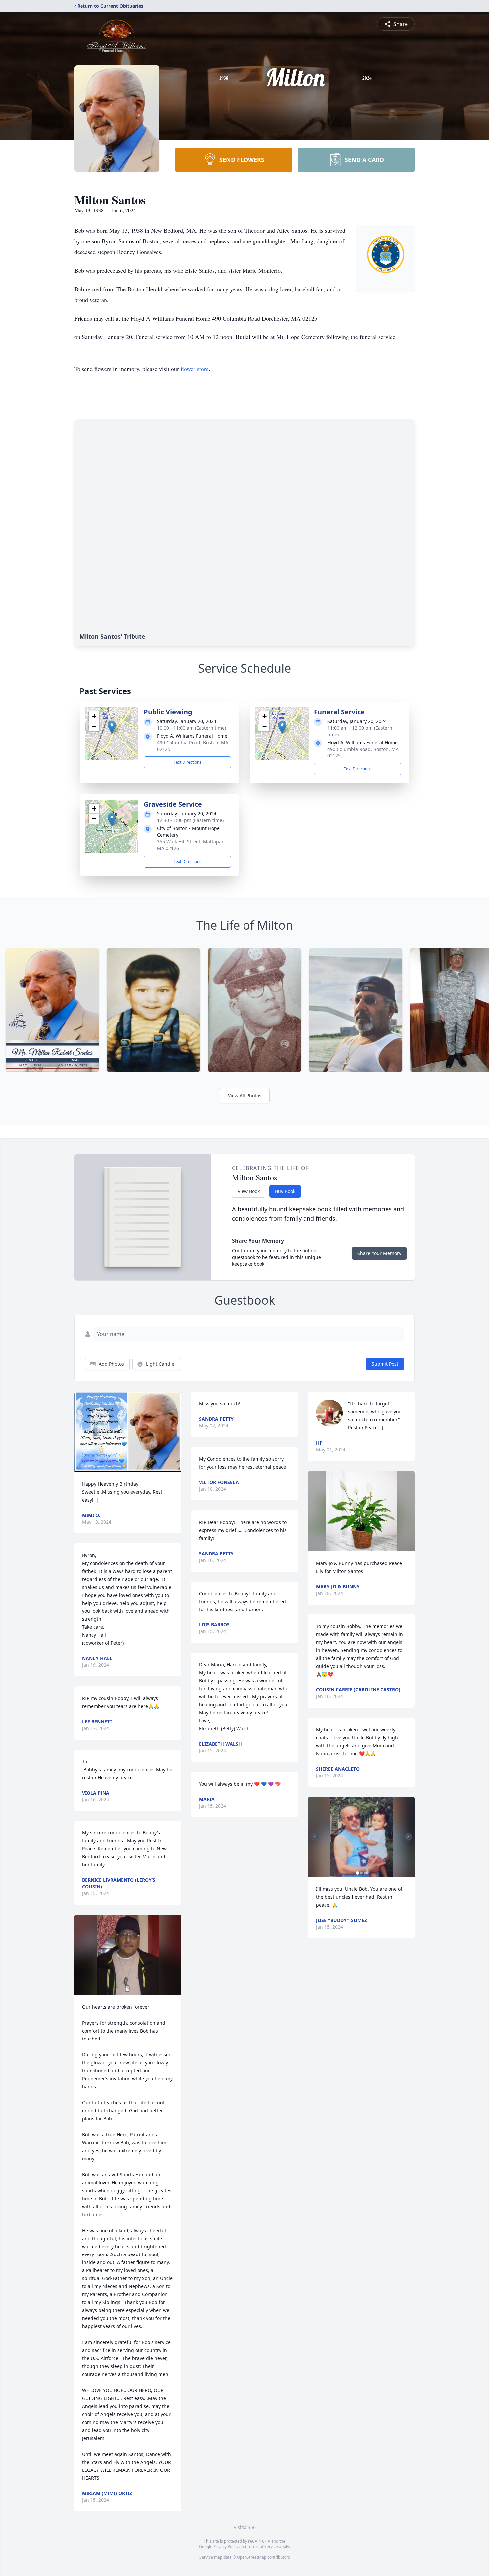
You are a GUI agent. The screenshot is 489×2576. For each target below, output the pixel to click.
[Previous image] (315, 1837)
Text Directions (187, 762)
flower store (195, 369)
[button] (112, 727)
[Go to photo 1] (357, 1873)
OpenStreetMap (252, 2557)
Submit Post (385, 1364)
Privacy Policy (226, 2547)
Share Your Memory (379, 1253)
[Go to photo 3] (365, 1873)
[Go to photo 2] (361, 1873)
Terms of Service (263, 2547)
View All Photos (245, 1095)
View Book (249, 1191)
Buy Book (285, 1191)
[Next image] (408, 1837)
